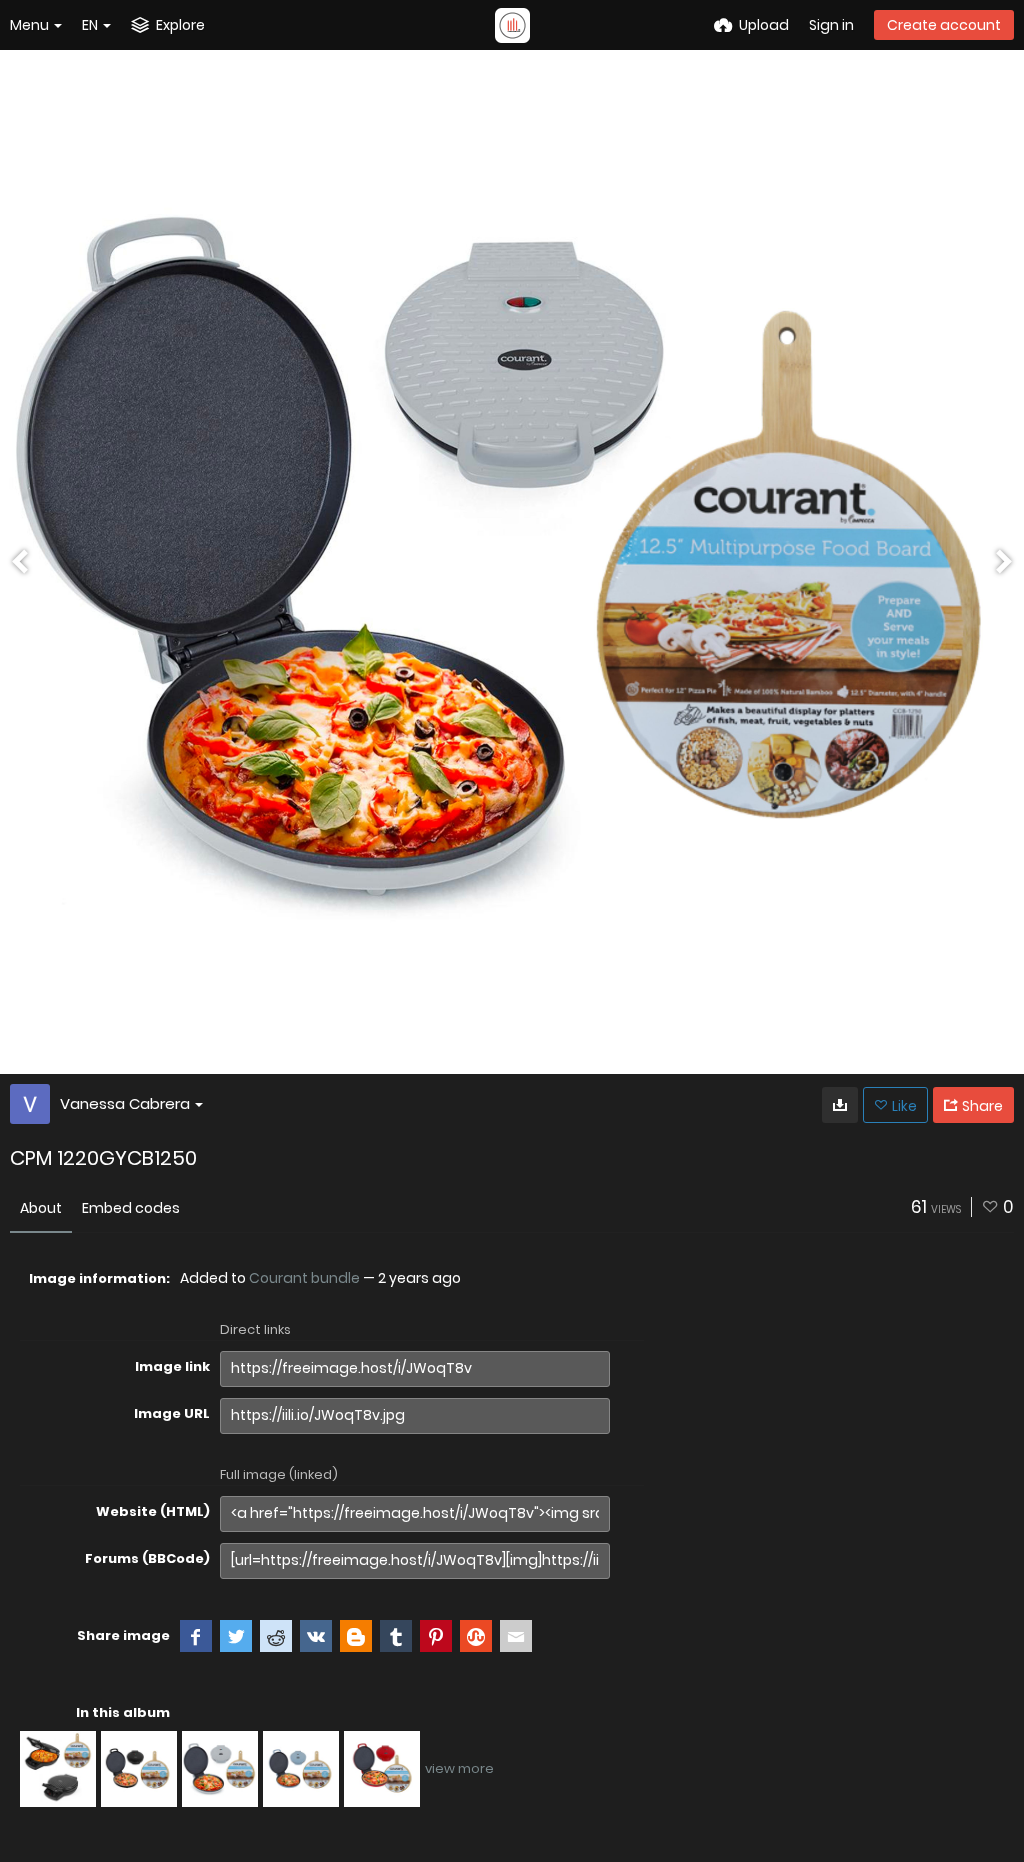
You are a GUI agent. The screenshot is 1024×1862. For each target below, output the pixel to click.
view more (459, 1768)
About (41, 1208)
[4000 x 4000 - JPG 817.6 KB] (840, 1105)
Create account (944, 25)
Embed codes (131, 1208)
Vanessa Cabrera (125, 1103)
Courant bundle (304, 1278)
